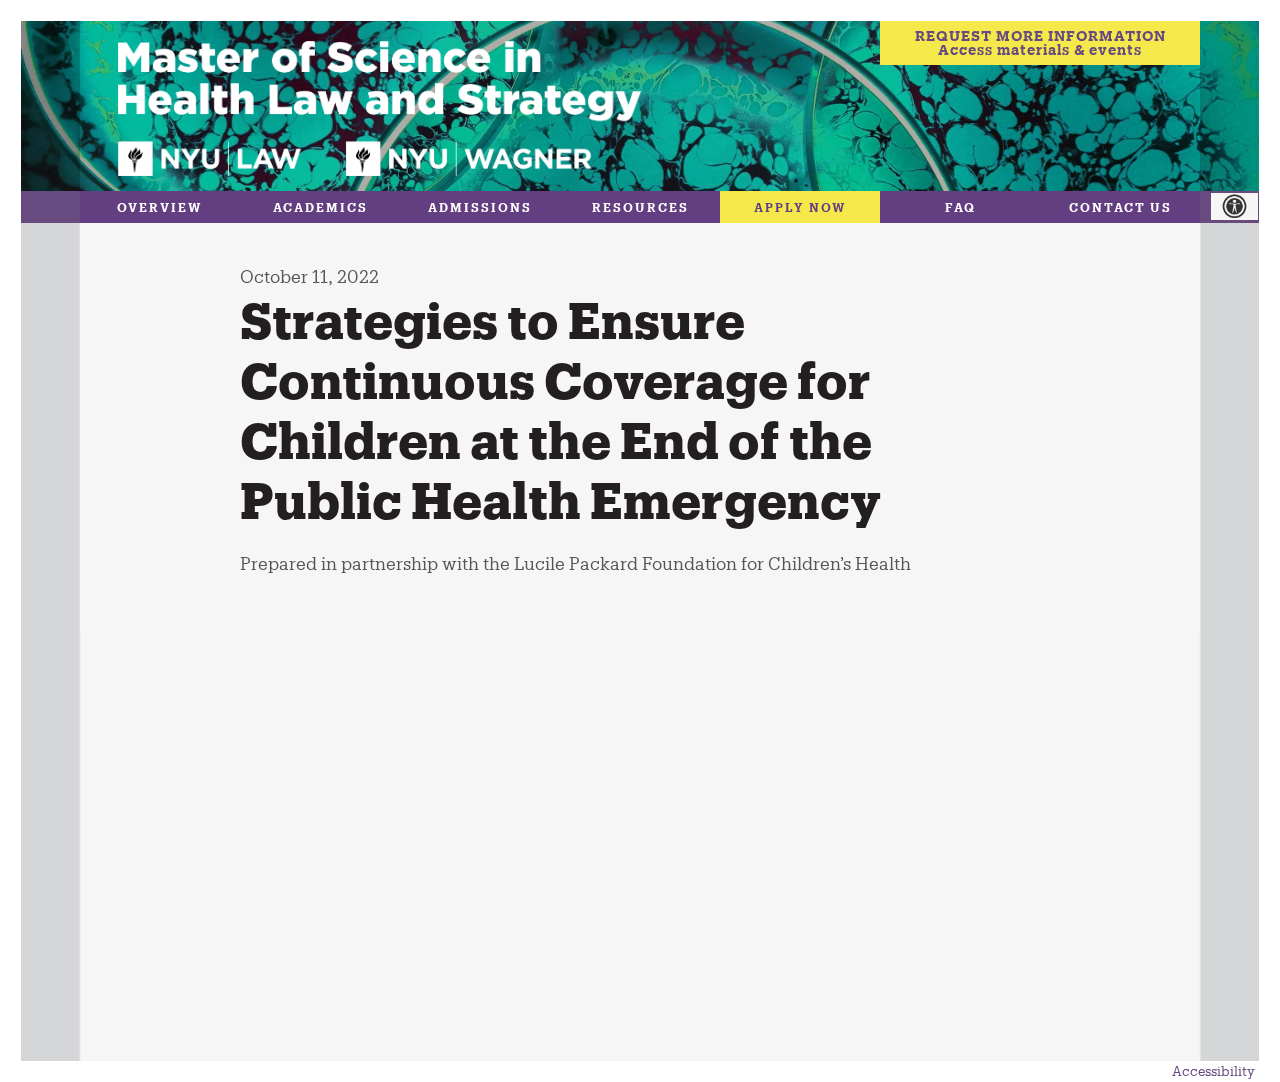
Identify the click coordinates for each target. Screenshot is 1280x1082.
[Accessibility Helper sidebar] (1245, 207)
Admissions (480, 207)
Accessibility (1213, 1071)
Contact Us (1120, 207)
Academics (320, 207)
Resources (640, 207)
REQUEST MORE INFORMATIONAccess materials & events (1040, 42)
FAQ (960, 207)
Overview (160, 207)
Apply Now (800, 207)
